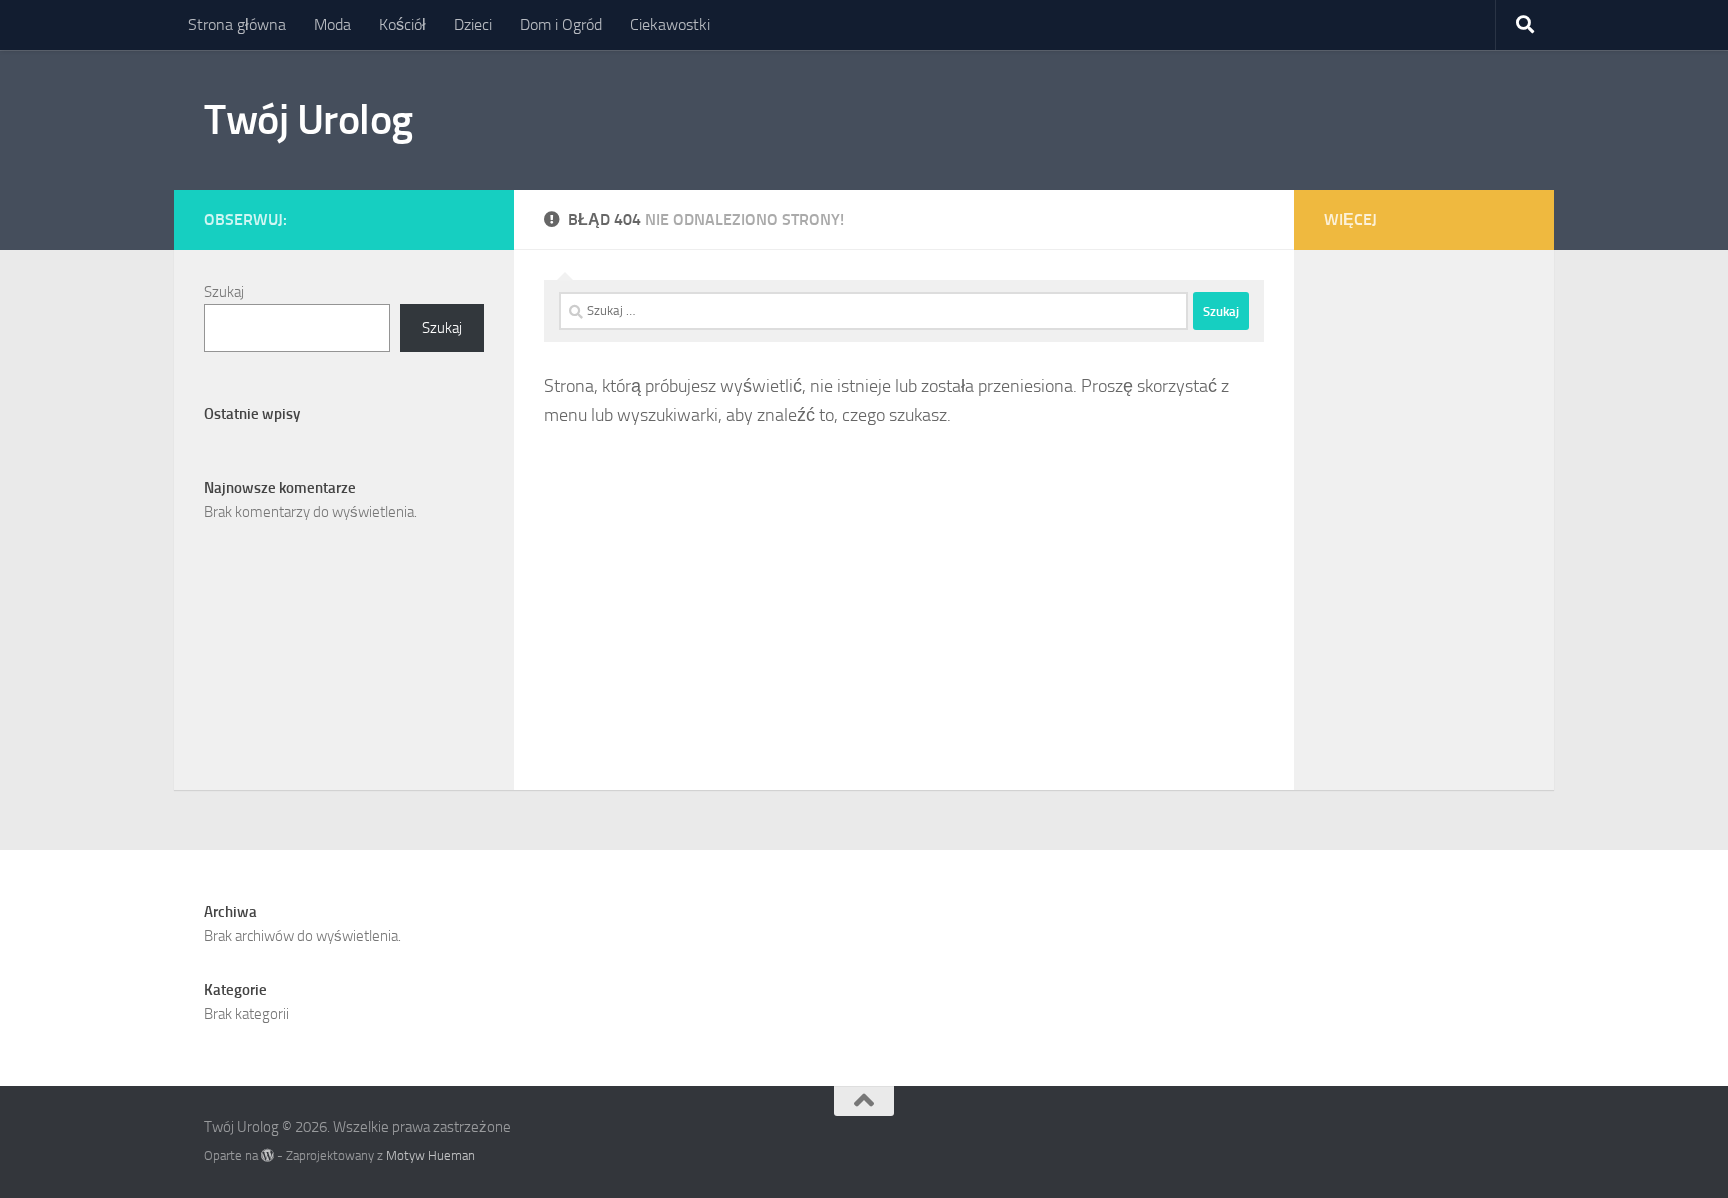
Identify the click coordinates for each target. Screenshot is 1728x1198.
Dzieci (473, 24)
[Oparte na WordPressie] (267, 1155)
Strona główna (237, 24)
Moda (332, 24)
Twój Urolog (308, 120)
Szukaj (224, 292)
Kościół (402, 24)
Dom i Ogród (561, 24)
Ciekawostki (670, 24)
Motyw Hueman (430, 1155)
